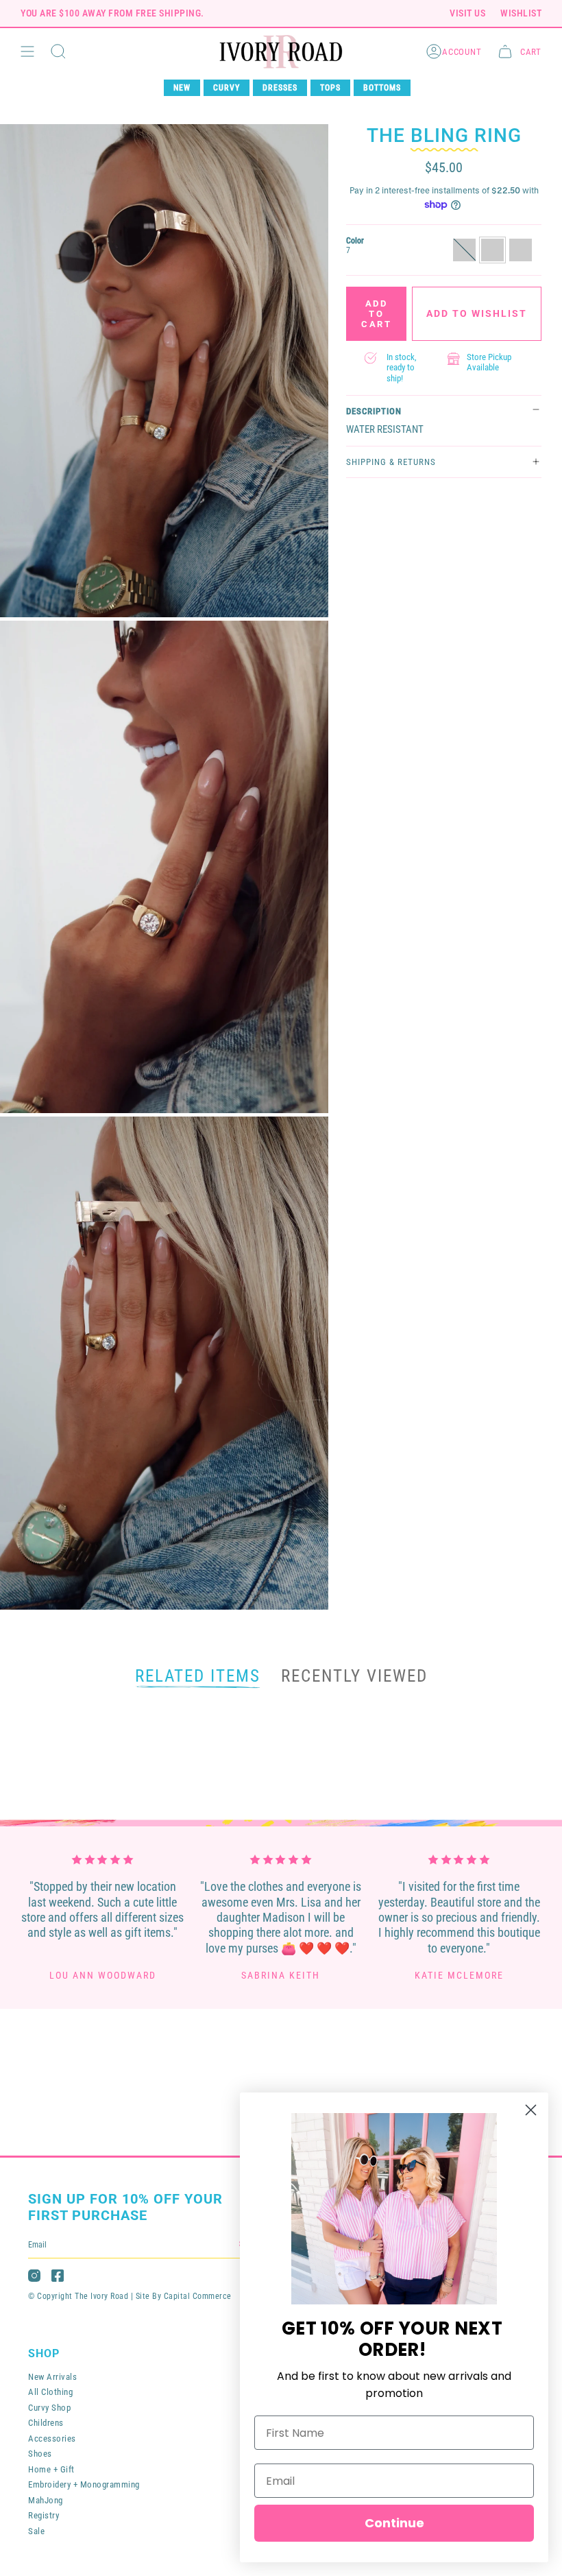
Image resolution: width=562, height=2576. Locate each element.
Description (374, 411)
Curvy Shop (49, 2408)
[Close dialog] (531, 2110)
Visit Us (467, 13)
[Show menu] (27, 52)
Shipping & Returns (391, 462)
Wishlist (521, 13)
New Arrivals (52, 2377)
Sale (36, 2531)
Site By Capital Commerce (184, 2296)
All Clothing (50, 2392)
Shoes (40, 2454)
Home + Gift (51, 2469)
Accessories (52, 2438)
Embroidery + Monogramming (84, 2484)
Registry (44, 2515)
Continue (394, 2523)
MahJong (46, 2500)
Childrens (46, 2423)
